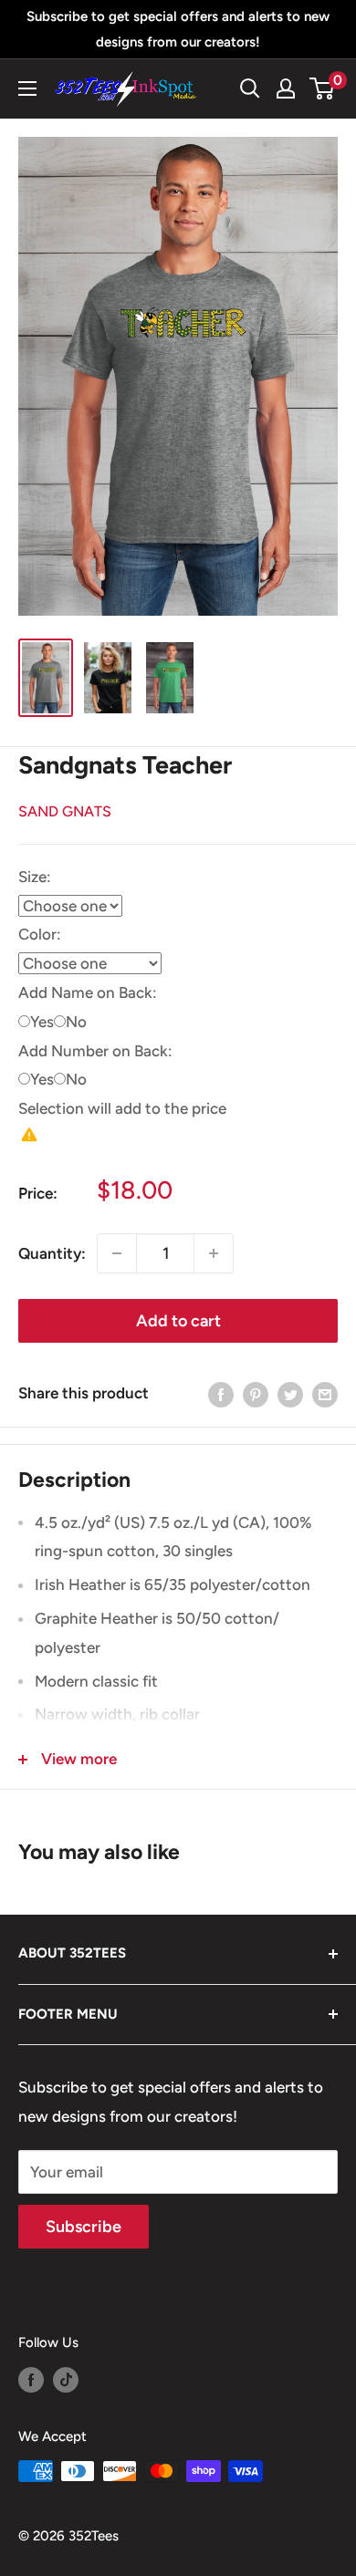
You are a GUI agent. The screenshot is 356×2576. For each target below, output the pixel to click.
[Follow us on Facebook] (31, 2379)
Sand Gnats (65, 811)
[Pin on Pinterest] (256, 1394)
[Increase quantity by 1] (214, 1253)
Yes (42, 1022)
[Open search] (250, 88)
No (76, 1022)
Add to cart (178, 1321)
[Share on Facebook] (221, 1394)
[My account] (286, 88)
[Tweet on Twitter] (290, 1394)
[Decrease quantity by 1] (117, 1253)
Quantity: (52, 1253)
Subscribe (84, 2227)
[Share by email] (325, 1394)
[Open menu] (27, 88)
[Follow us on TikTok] (66, 2379)
